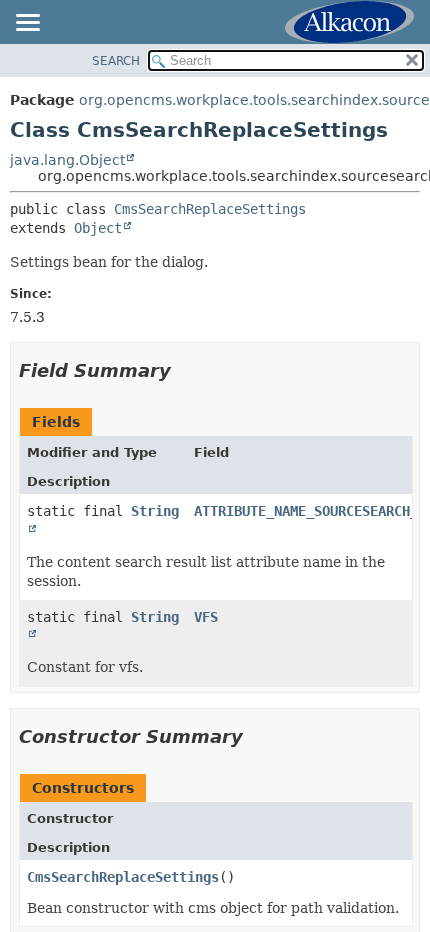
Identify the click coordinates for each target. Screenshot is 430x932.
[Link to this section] (185, 370)
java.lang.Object (67, 160)
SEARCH (116, 61)
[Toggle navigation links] (27, 24)
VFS (206, 617)
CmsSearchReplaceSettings (210, 209)
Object (98, 228)
